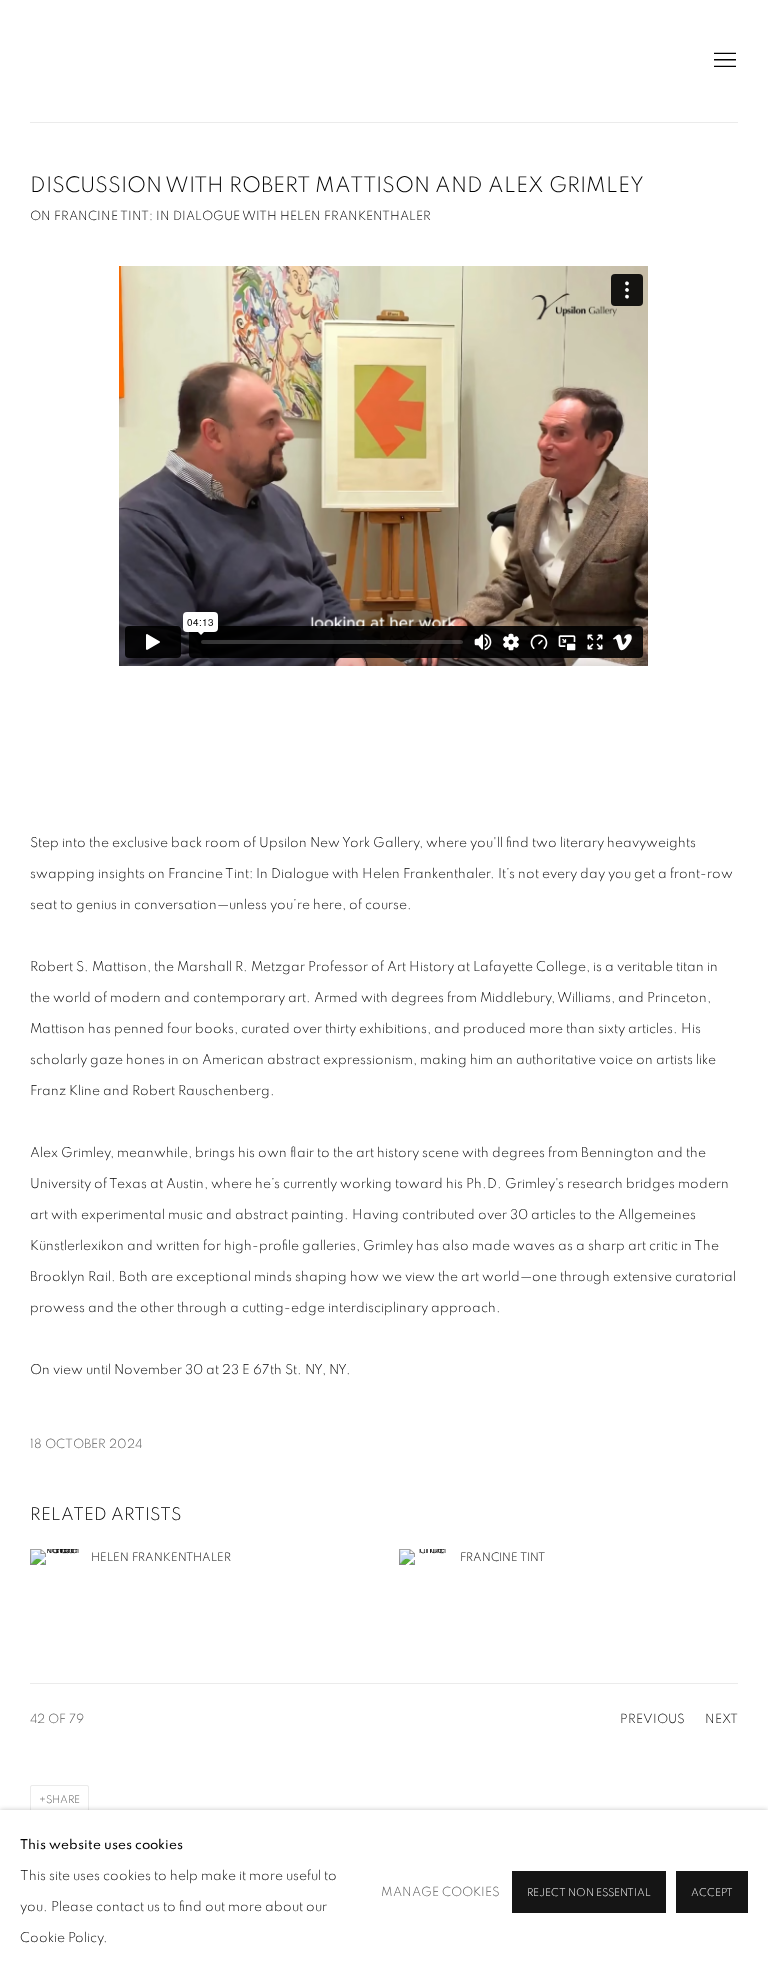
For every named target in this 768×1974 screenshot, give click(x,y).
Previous (652, 1719)
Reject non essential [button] (589, 1892)
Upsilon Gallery (130, 61)
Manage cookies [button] (440, 1892)
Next (721, 1719)
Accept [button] (712, 1892)
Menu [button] (723, 61)
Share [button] (63, 1799)
